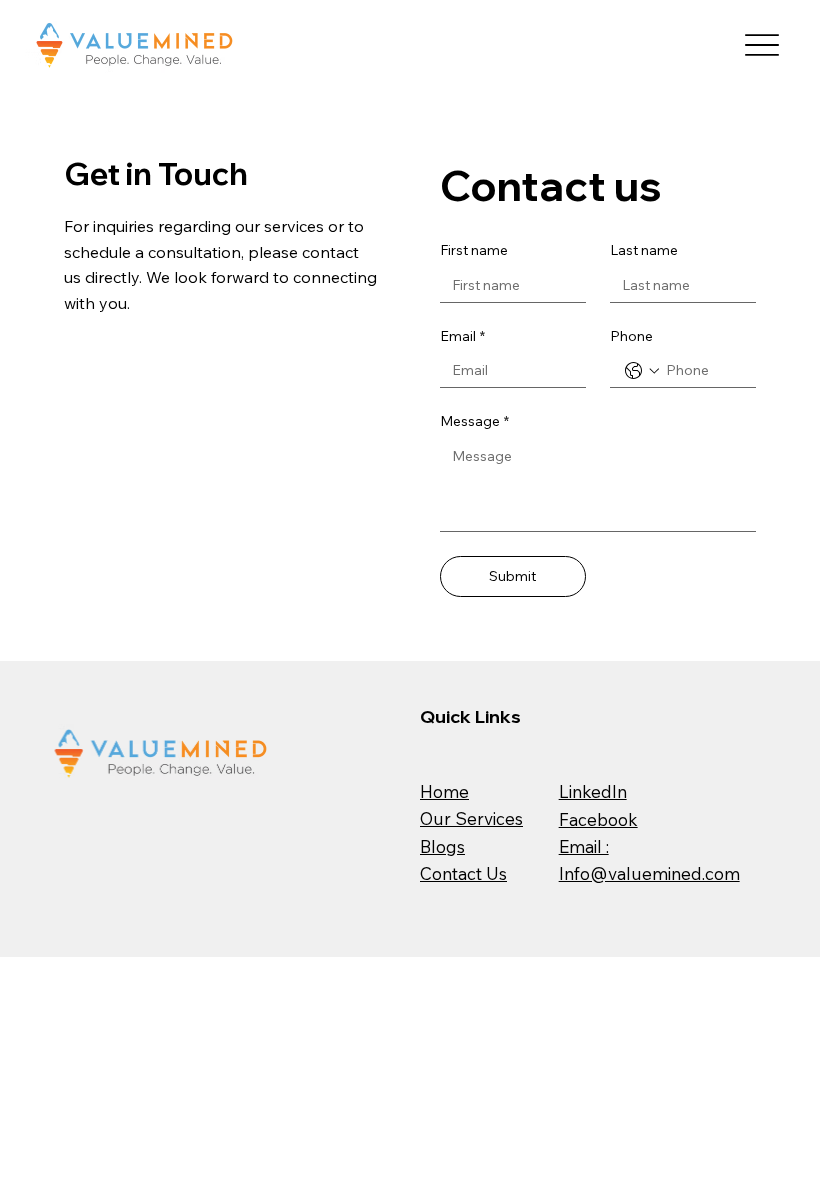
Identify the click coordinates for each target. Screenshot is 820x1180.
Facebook (598, 819)
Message (474, 421)
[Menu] (761, 45)
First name (474, 250)
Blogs (442, 846)
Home (444, 791)
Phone (631, 336)
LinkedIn (593, 791)
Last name (644, 250)
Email (462, 336)
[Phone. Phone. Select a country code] (642, 371)
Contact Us (463, 873)
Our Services (471, 818)
